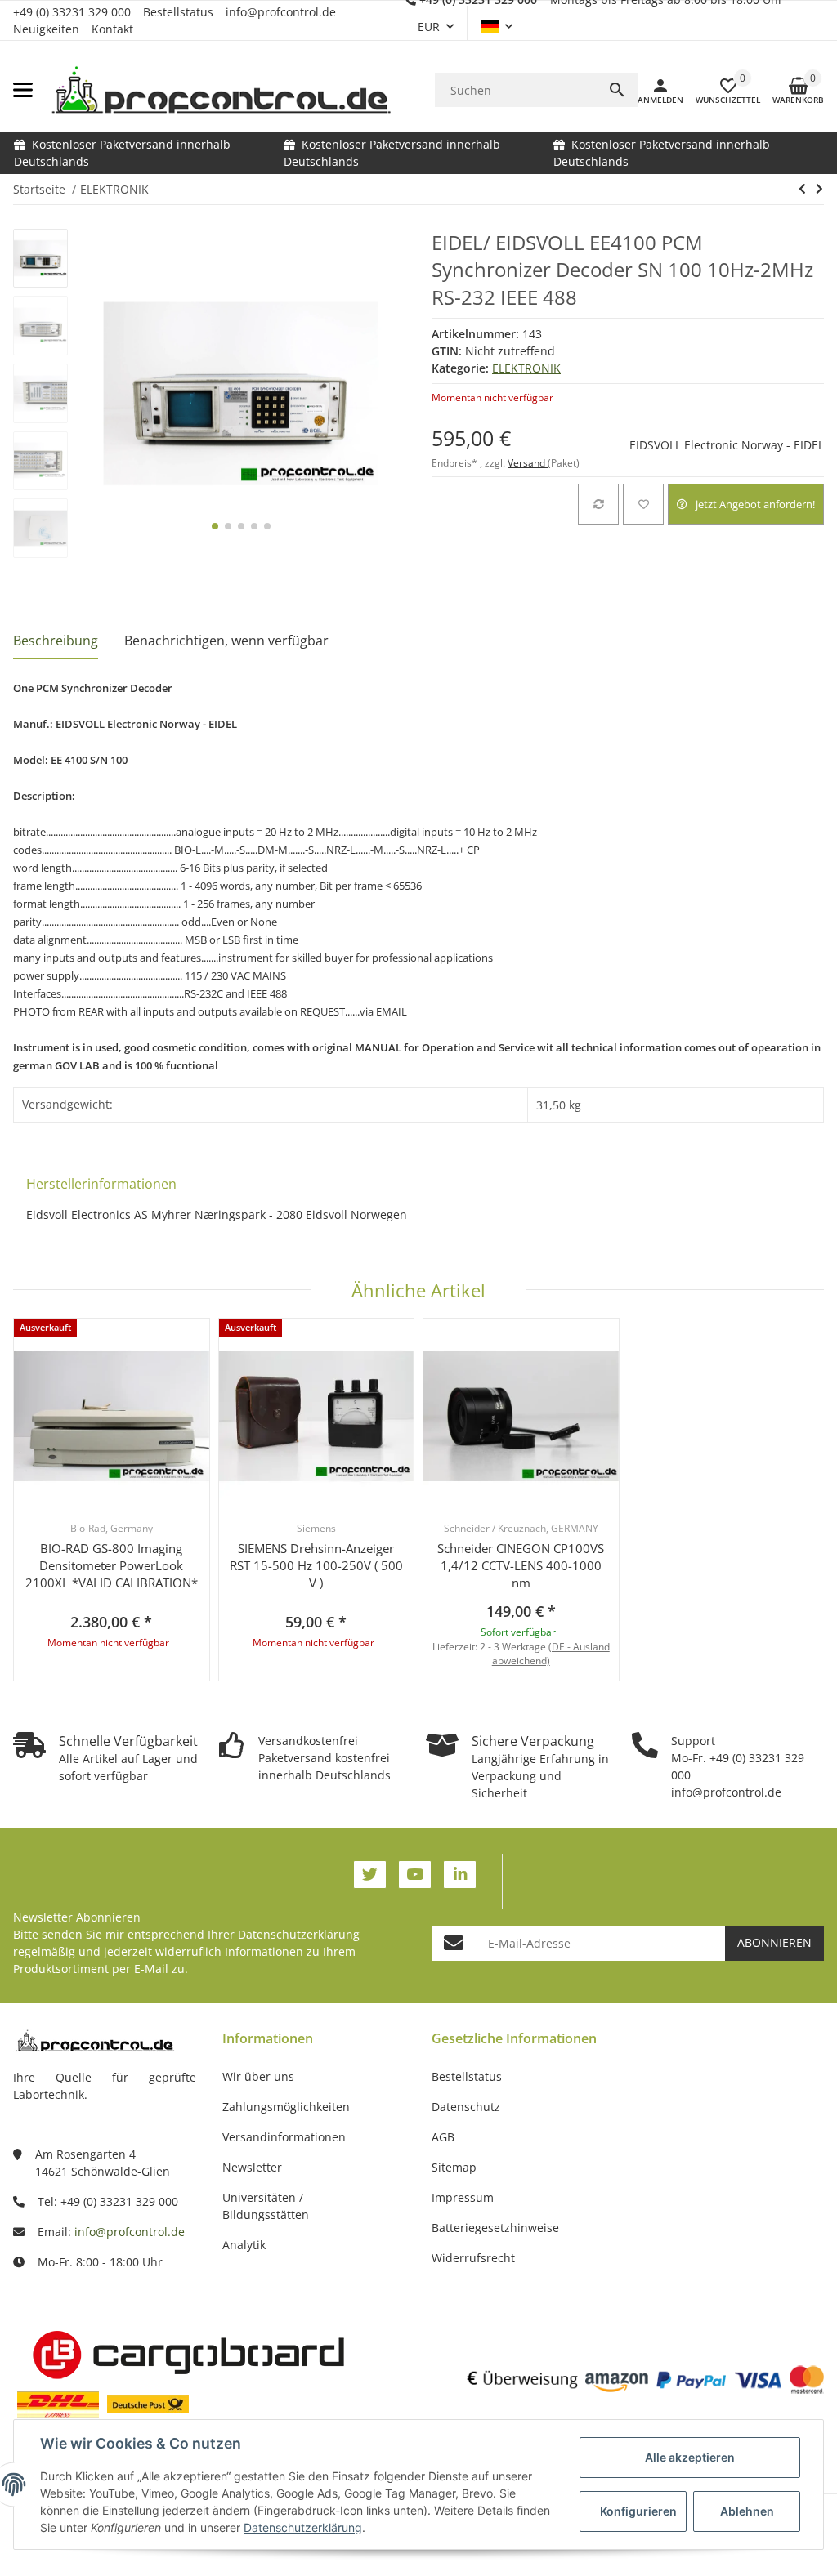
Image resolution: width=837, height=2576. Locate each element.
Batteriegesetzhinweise (495, 2228)
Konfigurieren (638, 2511)
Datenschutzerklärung (299, 1934)
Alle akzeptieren (690, 2457)
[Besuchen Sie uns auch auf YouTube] (415, 1875)
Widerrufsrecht (473, 2258)
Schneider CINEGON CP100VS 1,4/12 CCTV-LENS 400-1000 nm (521, 1565)
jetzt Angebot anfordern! (755, 504)
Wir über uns (258, 2076)
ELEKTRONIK (526, 368)
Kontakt (112, 29)
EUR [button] (429, 27)
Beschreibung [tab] (56, 641)
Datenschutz (466, 2107)
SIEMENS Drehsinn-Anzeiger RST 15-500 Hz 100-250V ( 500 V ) (316, 1565)
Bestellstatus (178, 12)
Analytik (244, 2245)
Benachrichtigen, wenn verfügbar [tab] (226, 641)
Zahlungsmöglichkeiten (286, 2107)
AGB (443, 2137)
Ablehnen (747, 2511)
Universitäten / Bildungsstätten (266, 2206)
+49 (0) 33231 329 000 (72, 12)
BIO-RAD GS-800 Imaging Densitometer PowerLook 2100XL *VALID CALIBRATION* (112, 1565)
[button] (497, 26)
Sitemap (454, 2167)
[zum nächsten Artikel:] (819, 189)
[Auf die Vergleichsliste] (598, 504)
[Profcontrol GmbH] (221, 90)
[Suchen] (617, 90)
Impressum (463, 2197)
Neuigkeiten (46, 29)
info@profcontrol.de (281, 12)
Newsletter (252, 2167)
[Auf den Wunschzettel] (643, 504)
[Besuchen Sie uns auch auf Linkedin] (460, 1875)
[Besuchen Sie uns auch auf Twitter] (370, 1875)
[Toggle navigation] (23, 90)
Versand (528, 463)
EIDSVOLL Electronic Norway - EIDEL (727, 445)
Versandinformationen (284, 2137)
